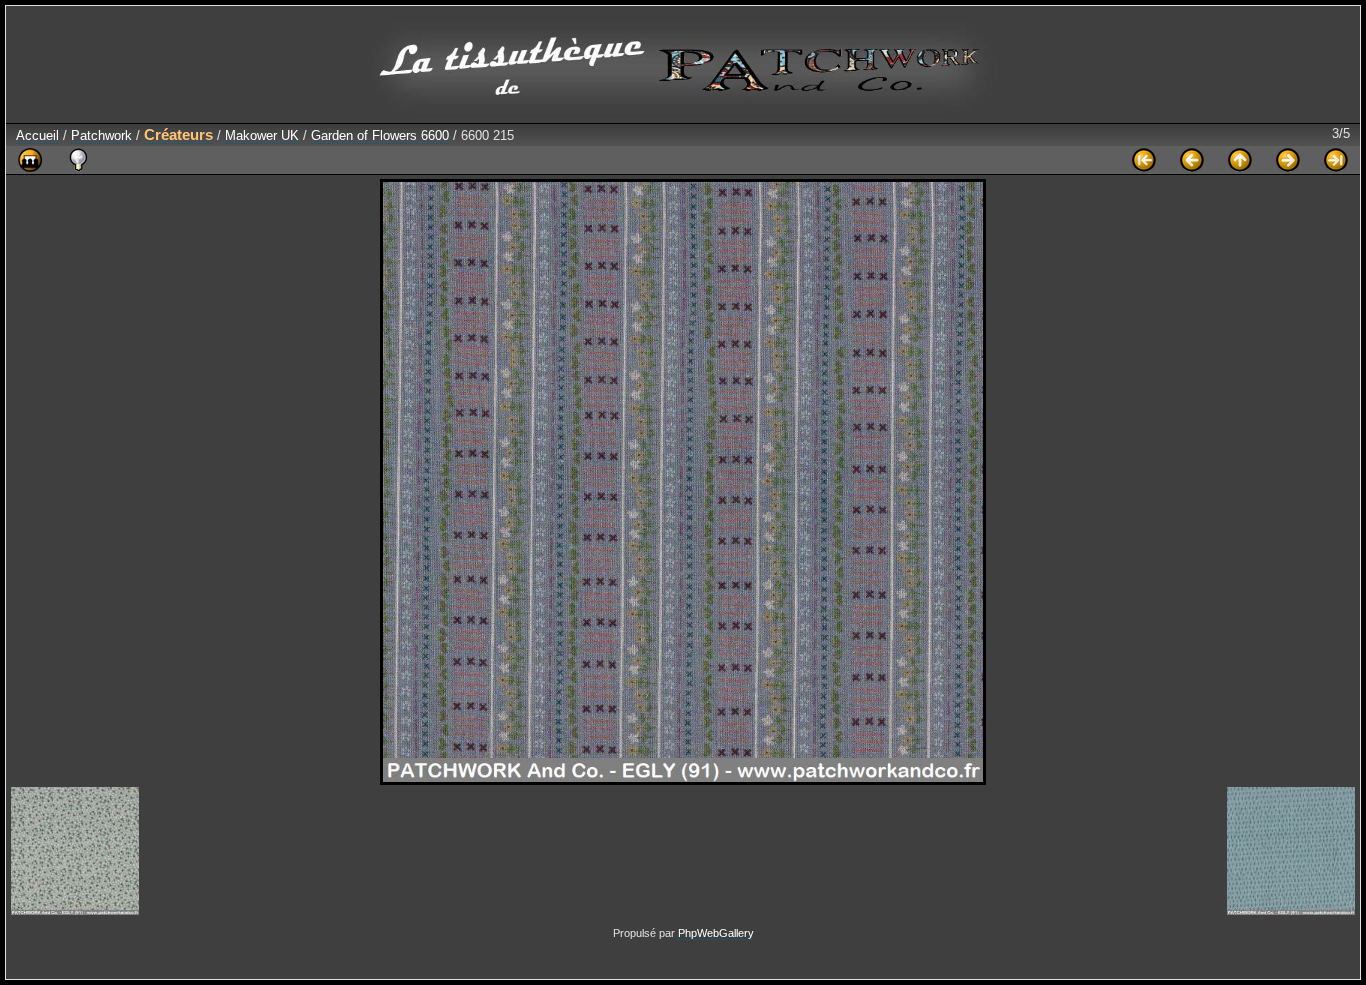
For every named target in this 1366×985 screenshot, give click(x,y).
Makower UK (262, 135)
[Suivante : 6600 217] (1288, 160)
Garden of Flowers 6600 (380, 135)
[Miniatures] (1240, 160)
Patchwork (101, 135)
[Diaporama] (30, 160)
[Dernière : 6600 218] (1336, 160)
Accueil (37, 135)
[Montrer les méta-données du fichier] (78, 160)
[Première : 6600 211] (1144, 160)
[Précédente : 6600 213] (1192, 160)
